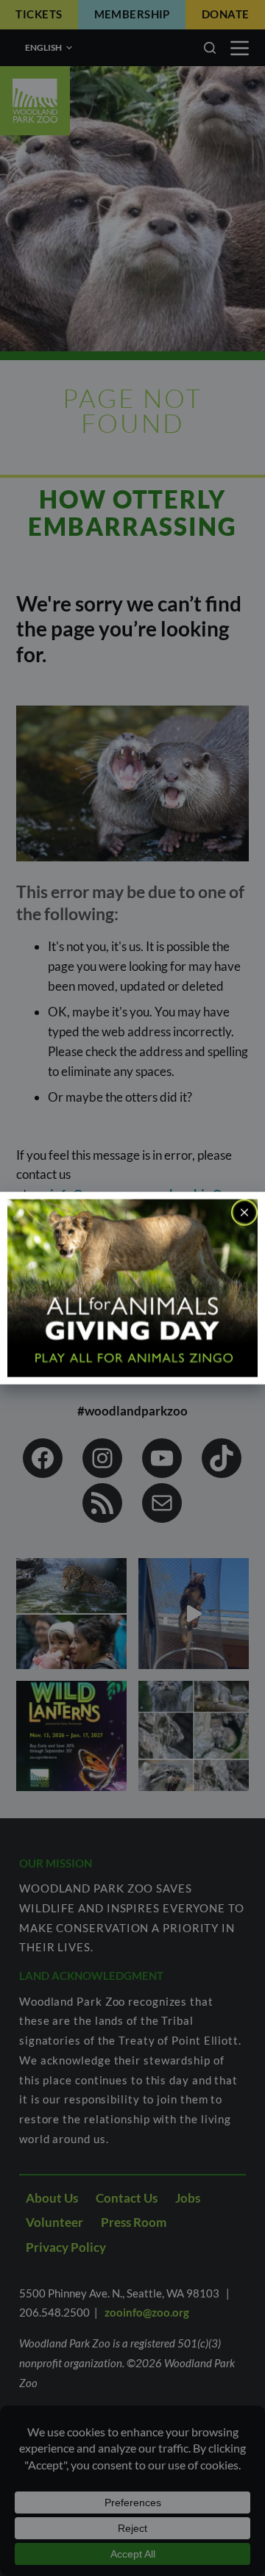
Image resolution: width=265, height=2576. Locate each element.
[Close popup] (244, 1212)
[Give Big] (132, 1287)
